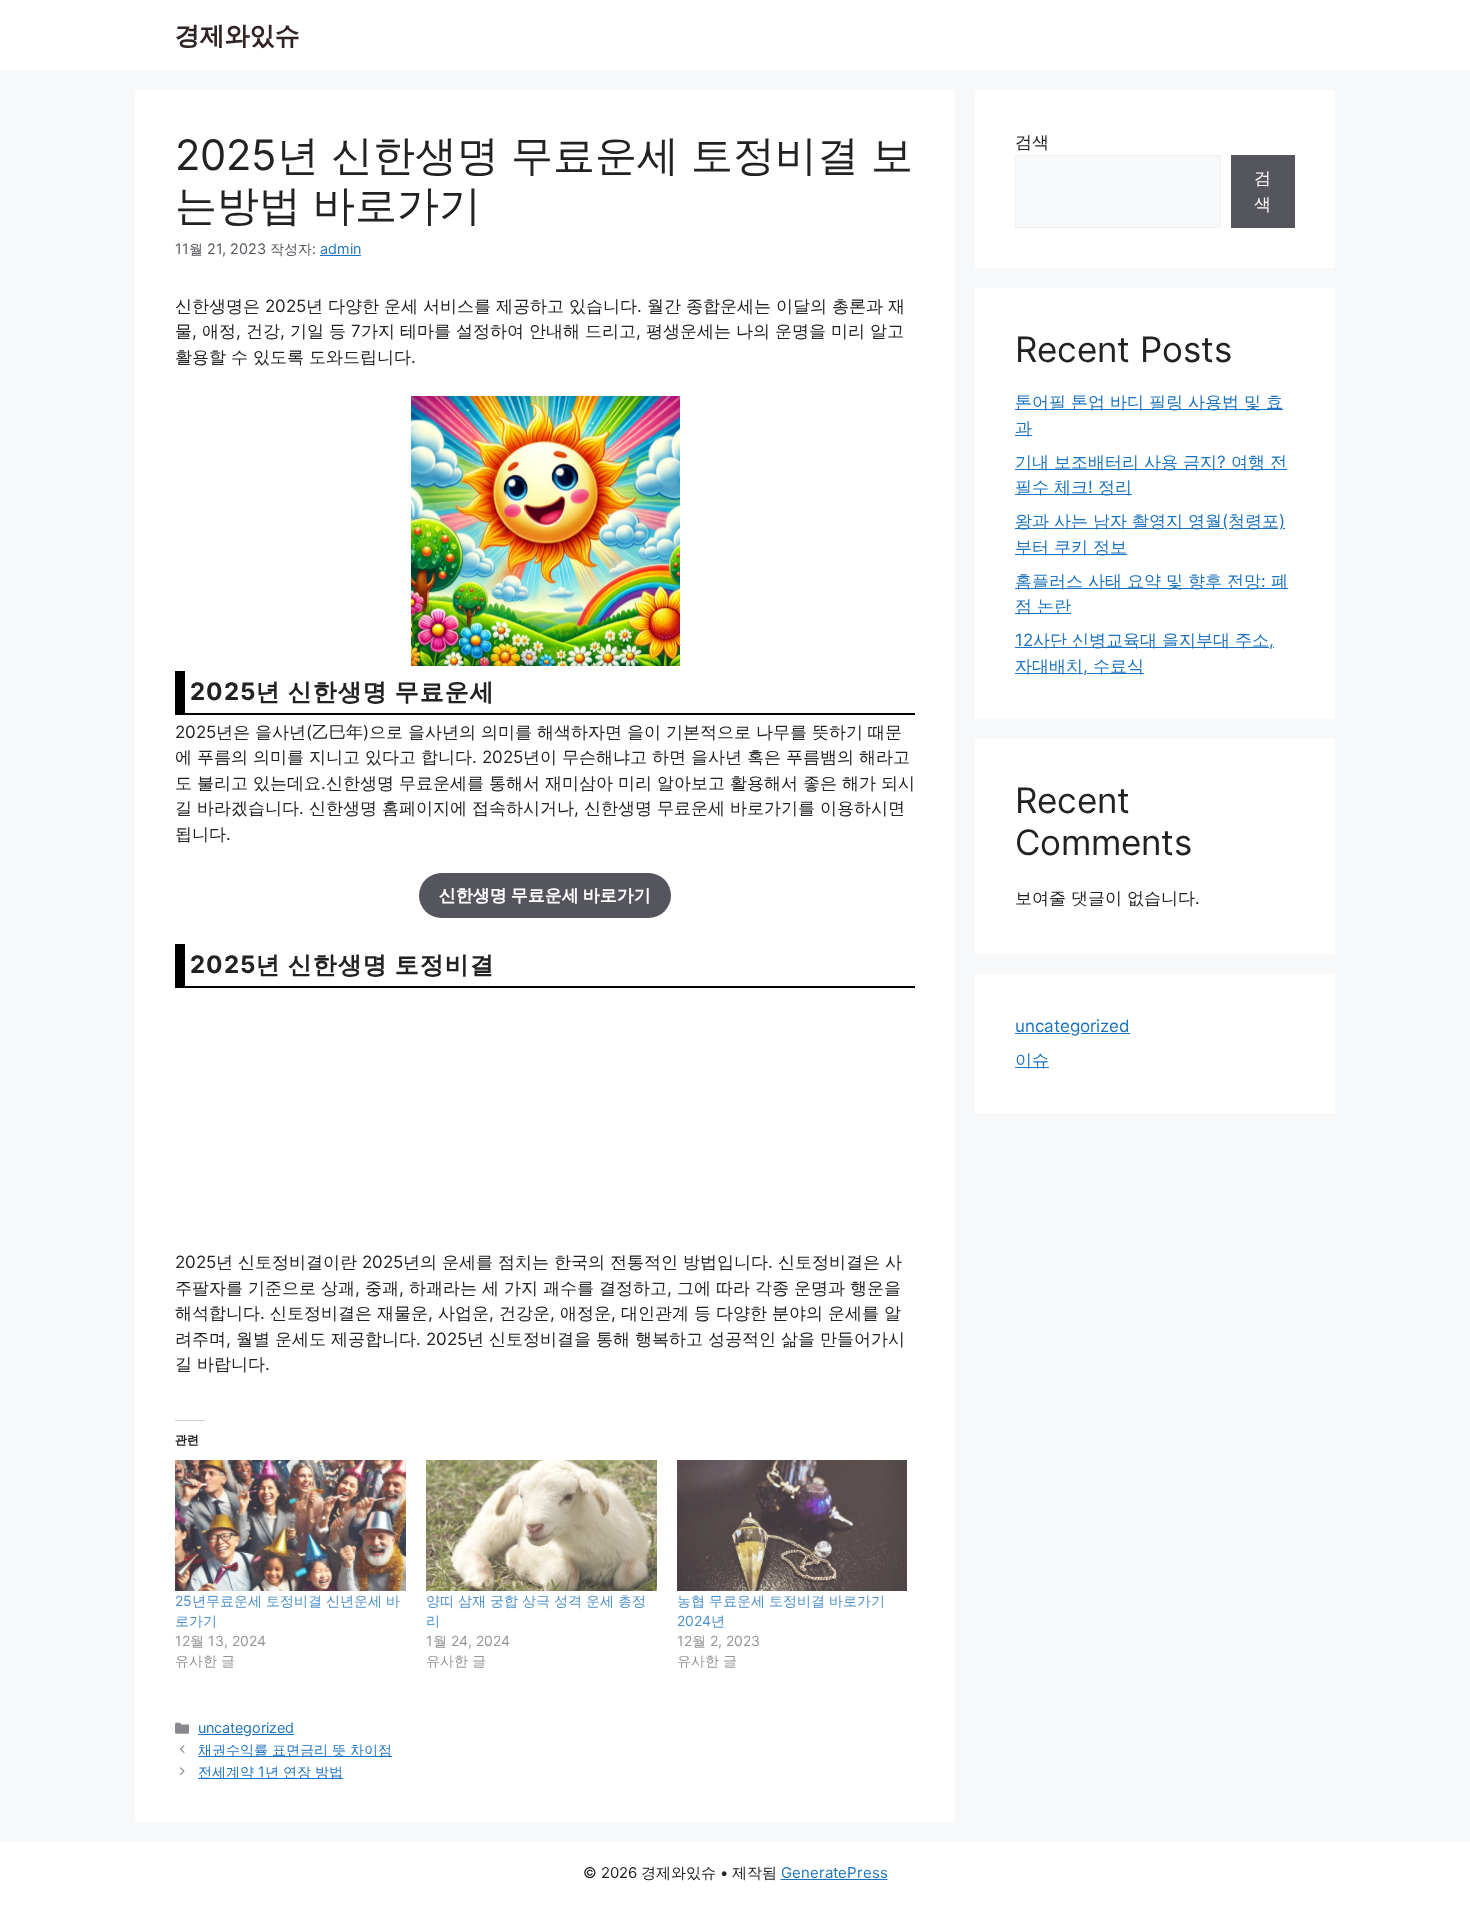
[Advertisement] (545, 1118)
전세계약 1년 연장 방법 (270, 1771)
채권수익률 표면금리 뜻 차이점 (295, 1749)
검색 (1032, 142)
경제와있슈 (237, 35)
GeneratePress (834, 1872)
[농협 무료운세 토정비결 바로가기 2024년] (792, 1526)
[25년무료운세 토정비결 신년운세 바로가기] (290, 1526)
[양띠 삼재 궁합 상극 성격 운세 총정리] (541, 1526)
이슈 (1032, 1060)
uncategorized (246, 1727)
